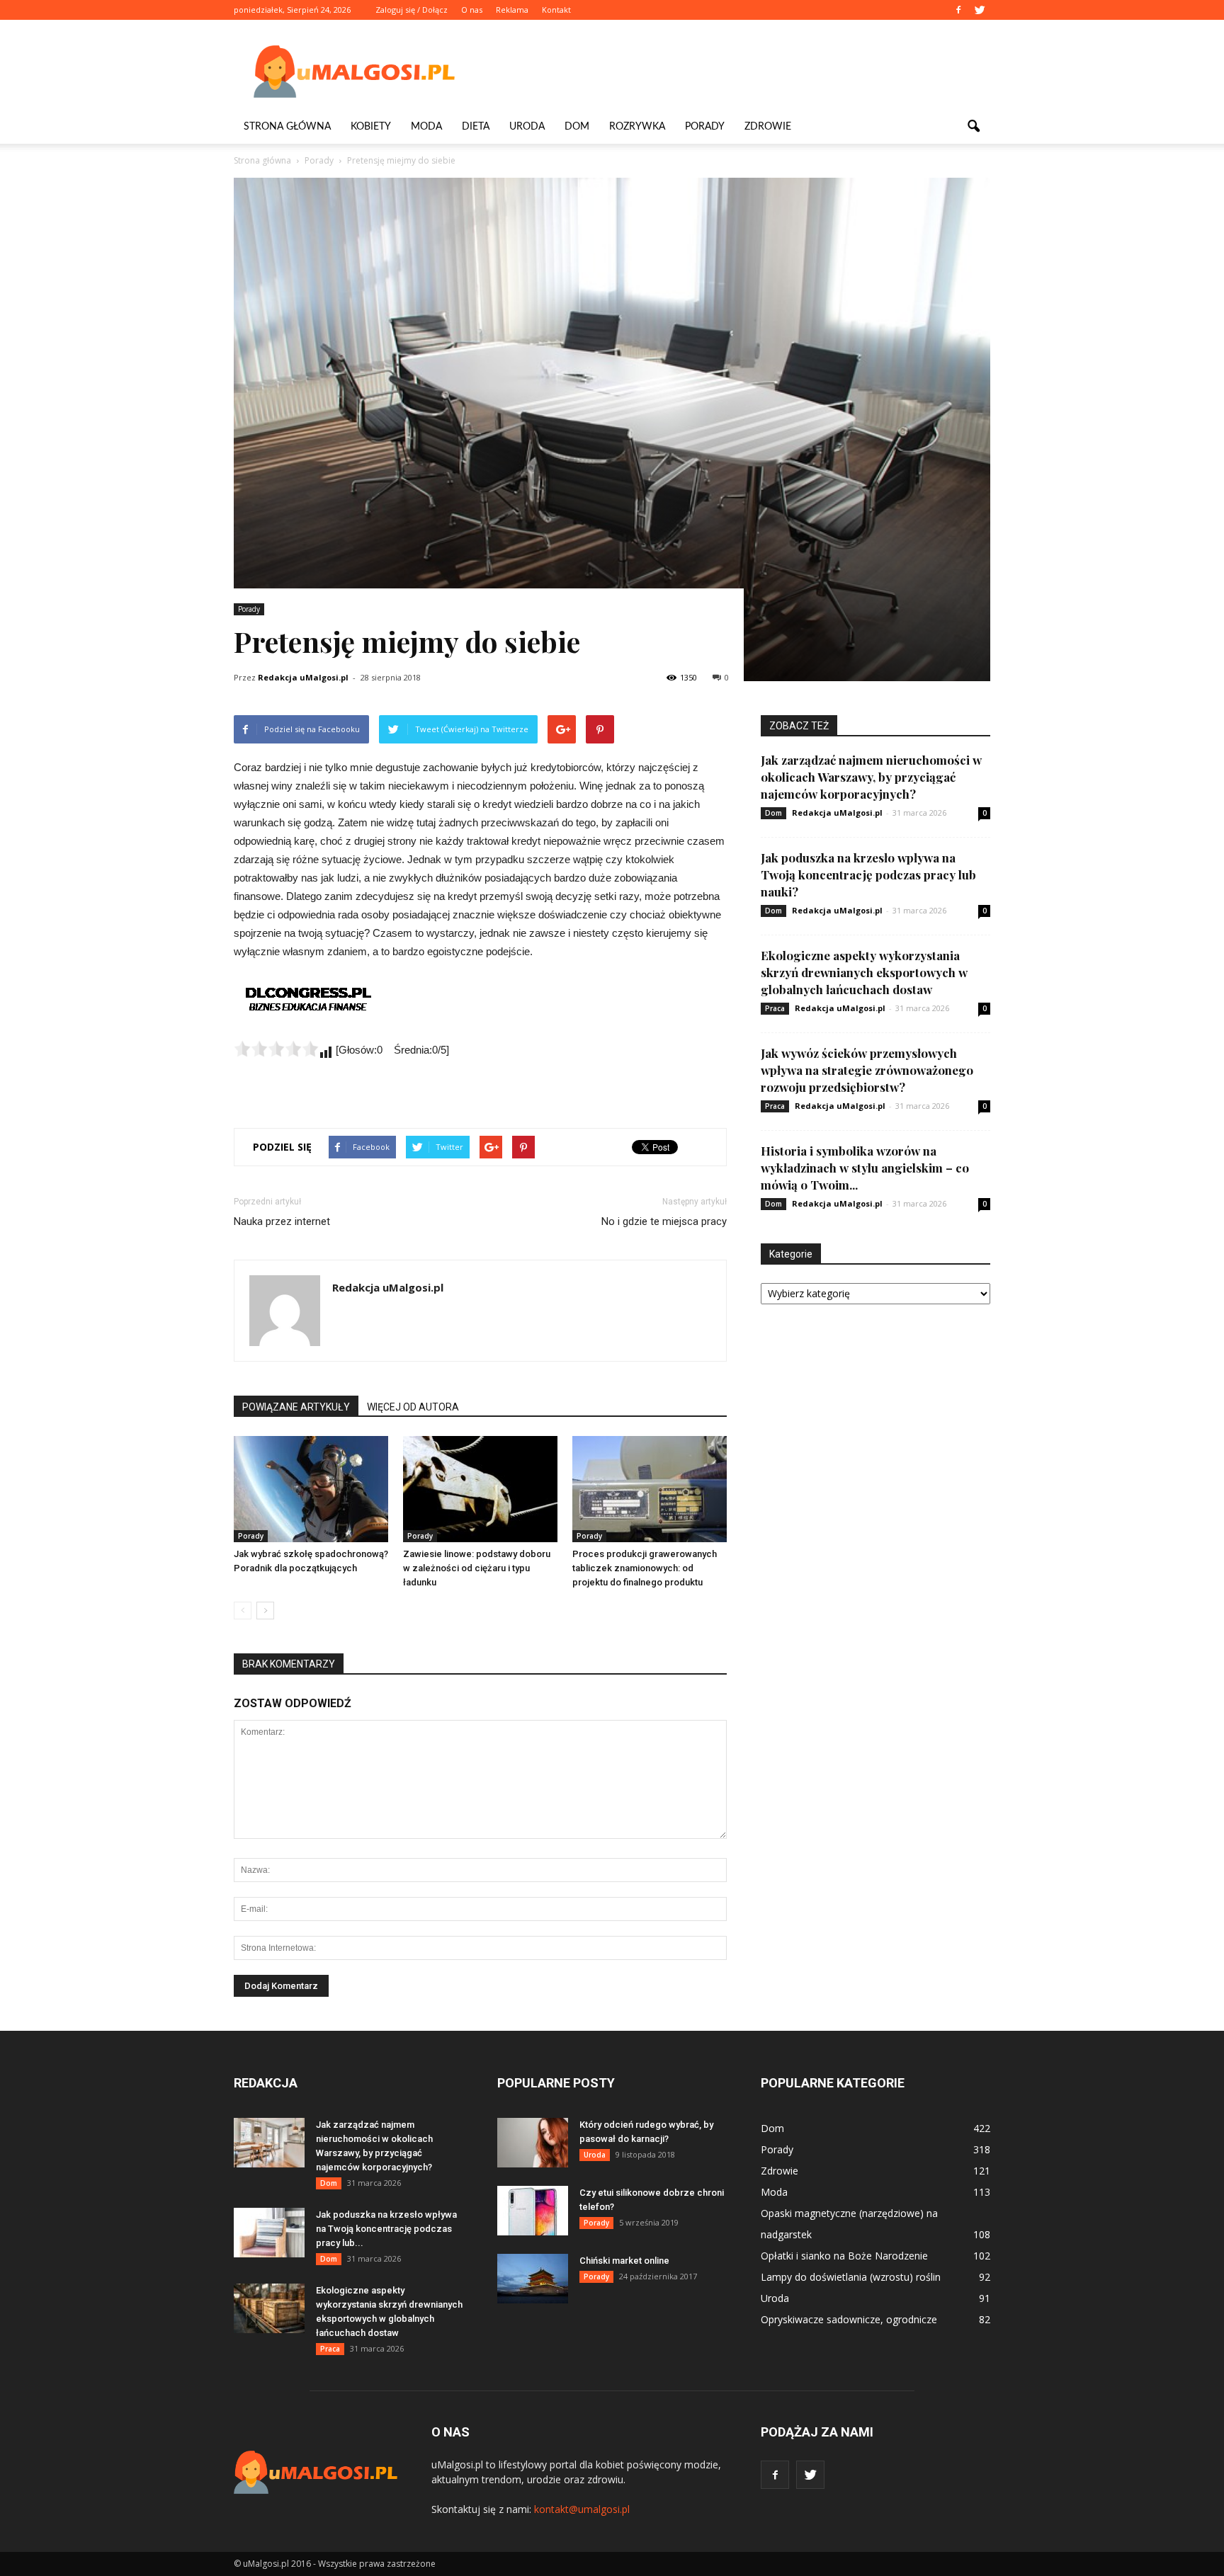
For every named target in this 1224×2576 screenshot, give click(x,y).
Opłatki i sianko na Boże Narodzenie (844, 2256)
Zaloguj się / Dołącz (412, 10)
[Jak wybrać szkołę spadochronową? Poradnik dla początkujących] (311, 1489)
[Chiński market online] (533, 2279)
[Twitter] (980, 10)
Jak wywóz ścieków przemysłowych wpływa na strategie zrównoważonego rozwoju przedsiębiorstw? (867, 1070)
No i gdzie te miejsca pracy (664, 1221)
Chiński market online (624, 2261)
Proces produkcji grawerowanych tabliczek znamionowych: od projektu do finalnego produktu (645, 1568)
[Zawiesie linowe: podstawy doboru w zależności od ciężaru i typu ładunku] (480, 1489)
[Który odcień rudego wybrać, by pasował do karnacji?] (533, 2143)
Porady (705, 127)
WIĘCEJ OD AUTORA (413, 1407)
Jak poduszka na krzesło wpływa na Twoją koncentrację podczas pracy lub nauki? (868, 874)
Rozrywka (637, 127)
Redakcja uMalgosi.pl (303, 677)
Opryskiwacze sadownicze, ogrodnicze (849, 2319)
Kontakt (556, 10)
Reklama (512, 10)
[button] (973, 127)
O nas (472, 10)
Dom (577, 127)
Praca (775, 1008)
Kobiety (371, 127)
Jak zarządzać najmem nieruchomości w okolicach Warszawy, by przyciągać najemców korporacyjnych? (871, 777)
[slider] (276, 1049)
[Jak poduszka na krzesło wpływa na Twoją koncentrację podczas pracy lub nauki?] (269, 2233)
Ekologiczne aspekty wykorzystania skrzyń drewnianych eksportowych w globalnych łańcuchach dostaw (864, 972)
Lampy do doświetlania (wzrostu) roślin (851, 2277)
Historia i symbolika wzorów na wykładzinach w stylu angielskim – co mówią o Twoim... (865, 1168)
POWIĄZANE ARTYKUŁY (296, 1407)
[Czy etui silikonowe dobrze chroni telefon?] (533, 2211)
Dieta (476, 127)
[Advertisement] (732, 72)
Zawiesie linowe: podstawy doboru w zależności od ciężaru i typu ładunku (477, 1568)
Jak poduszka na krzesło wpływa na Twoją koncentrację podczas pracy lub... (386, 2229)
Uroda (527, 127)
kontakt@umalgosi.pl (582, 2509)
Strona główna (287, 127)
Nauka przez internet (282, 1221)
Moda (426, 127)
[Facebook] (958, 10)
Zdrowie (768, 127)
